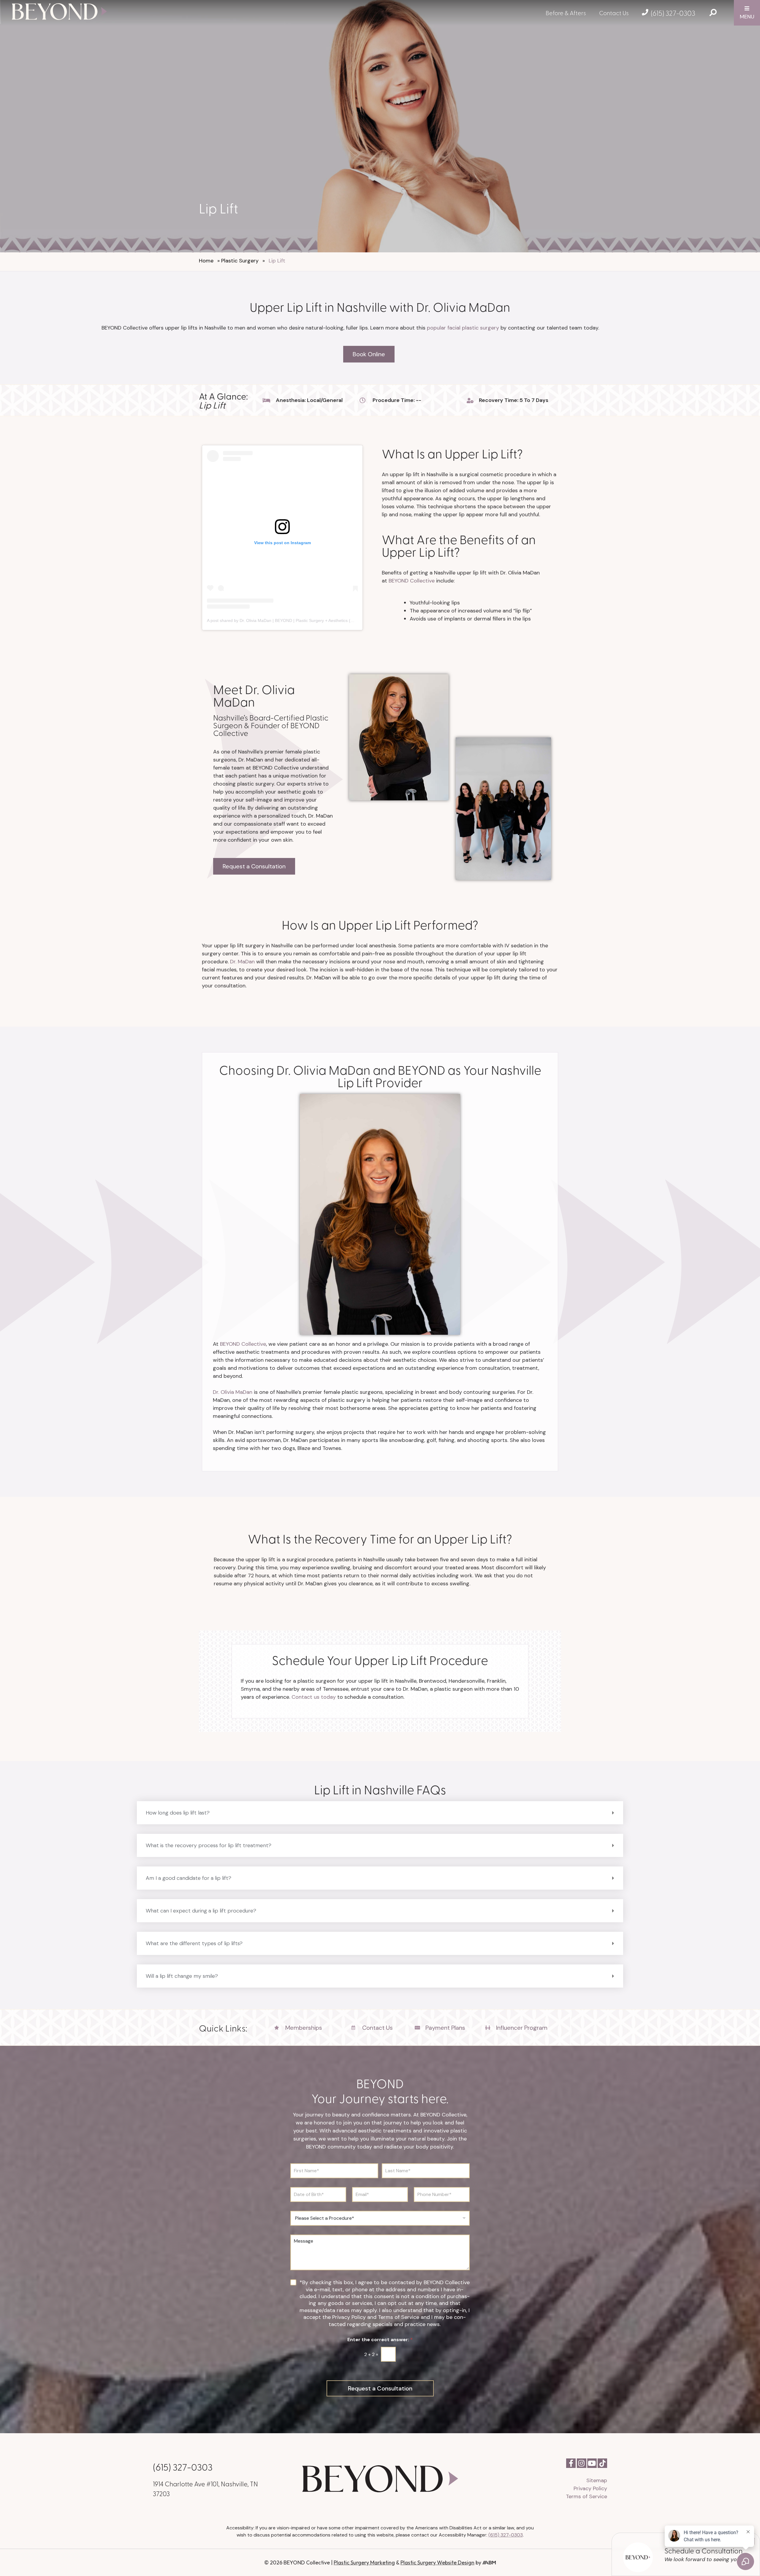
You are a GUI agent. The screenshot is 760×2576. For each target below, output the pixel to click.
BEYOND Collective (412, 581)
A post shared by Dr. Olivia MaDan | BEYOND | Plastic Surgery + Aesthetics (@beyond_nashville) (298, 620)
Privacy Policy (590, 2488)
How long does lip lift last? (178, 1813)
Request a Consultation (254, 866)
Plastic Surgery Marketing (364, 2562)
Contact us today (314, 1697)
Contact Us (614, 13)
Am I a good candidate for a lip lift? (189, 1878)
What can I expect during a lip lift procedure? (201, 1911)
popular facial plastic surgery (463, 328)
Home (206, 261)
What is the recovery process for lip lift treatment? (209, 1845)
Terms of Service (586, 2496)
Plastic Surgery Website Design (437, 2562)
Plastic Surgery (240, 261)
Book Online (369, 354)
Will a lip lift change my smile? (182, 1976)
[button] (380, 1813)
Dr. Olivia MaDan (233, 1392)
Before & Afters (566, 13)
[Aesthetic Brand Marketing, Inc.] (489, 2562)
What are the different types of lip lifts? (194, 1943)
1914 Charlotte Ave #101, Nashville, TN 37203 (205, 2488)
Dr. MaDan (242, 962)
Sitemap (597, 2480)
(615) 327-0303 (673, 13)
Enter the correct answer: (380, 2340)
